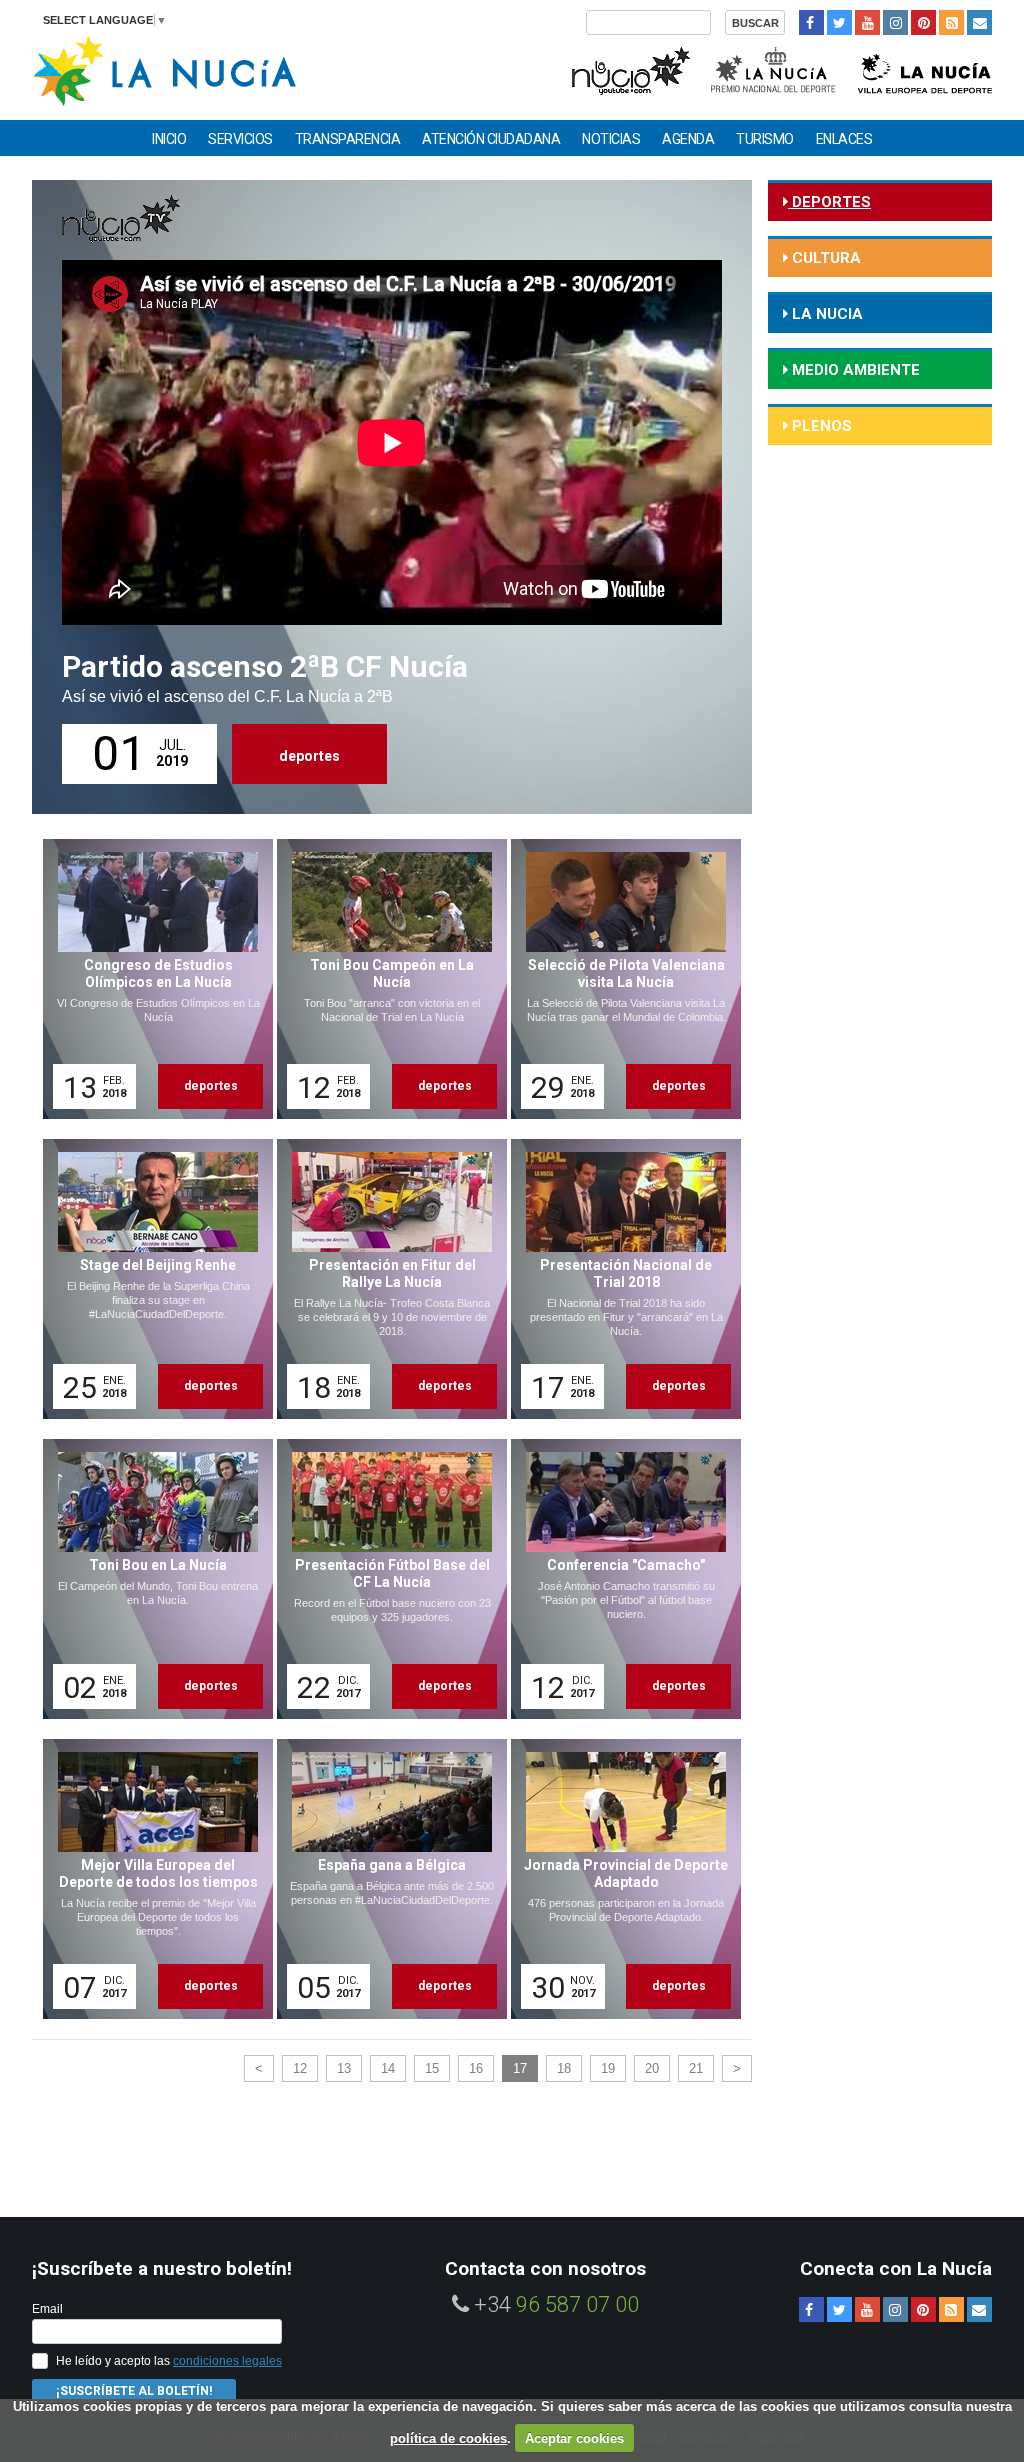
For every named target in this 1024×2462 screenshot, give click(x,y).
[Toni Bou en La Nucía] (151, 1579)
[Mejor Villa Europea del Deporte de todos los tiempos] (151, 1879)
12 (300, 2068)
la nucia (825, 314)
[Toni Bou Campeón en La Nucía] (385, 979)
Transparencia (348, 139)
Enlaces (844, 139)
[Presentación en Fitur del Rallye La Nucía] (385, 1279)
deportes (309, 756)
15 (432, 2068)
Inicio (169, 139)
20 (652, 2068)
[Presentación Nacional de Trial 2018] (619, 1279)
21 (696, 2068)
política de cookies (448, 2438)
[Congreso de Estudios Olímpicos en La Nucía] (151, 979)
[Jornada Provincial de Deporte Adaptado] (619, 1879)
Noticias (611, 139)
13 (344, 2068)
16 (476, 2068)
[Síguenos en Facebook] (811, 22)
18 (564, 2068)
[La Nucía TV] (629, 68)
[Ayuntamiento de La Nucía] (164, 69)
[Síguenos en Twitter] (839, 22)
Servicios (240, 139)
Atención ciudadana (491, 139)
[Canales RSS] (951, 22)
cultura (824, 258)
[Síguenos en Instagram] (895, 22)
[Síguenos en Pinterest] (923, 22)
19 (608, 2068)
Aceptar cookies (574, 2438)
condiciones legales (227, 2361)
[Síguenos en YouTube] (867, 22)
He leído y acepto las (169, 2361)
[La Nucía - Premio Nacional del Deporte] (774, 68)
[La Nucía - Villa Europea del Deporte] (925, 68)
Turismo (765, 139)
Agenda (688, 139)
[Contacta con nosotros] (979, 22)
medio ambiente (854, 370)
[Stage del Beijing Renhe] (151, 1279)
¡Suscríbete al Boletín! (134, 2391)
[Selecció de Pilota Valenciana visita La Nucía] (619, 979)
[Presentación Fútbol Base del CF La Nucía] (385, 1579)
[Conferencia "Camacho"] (619, 1579)
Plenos (820, 426)
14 (388, 2068)
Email (47, 2309)
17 (520, 2068)
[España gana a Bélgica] (385, 1879)
